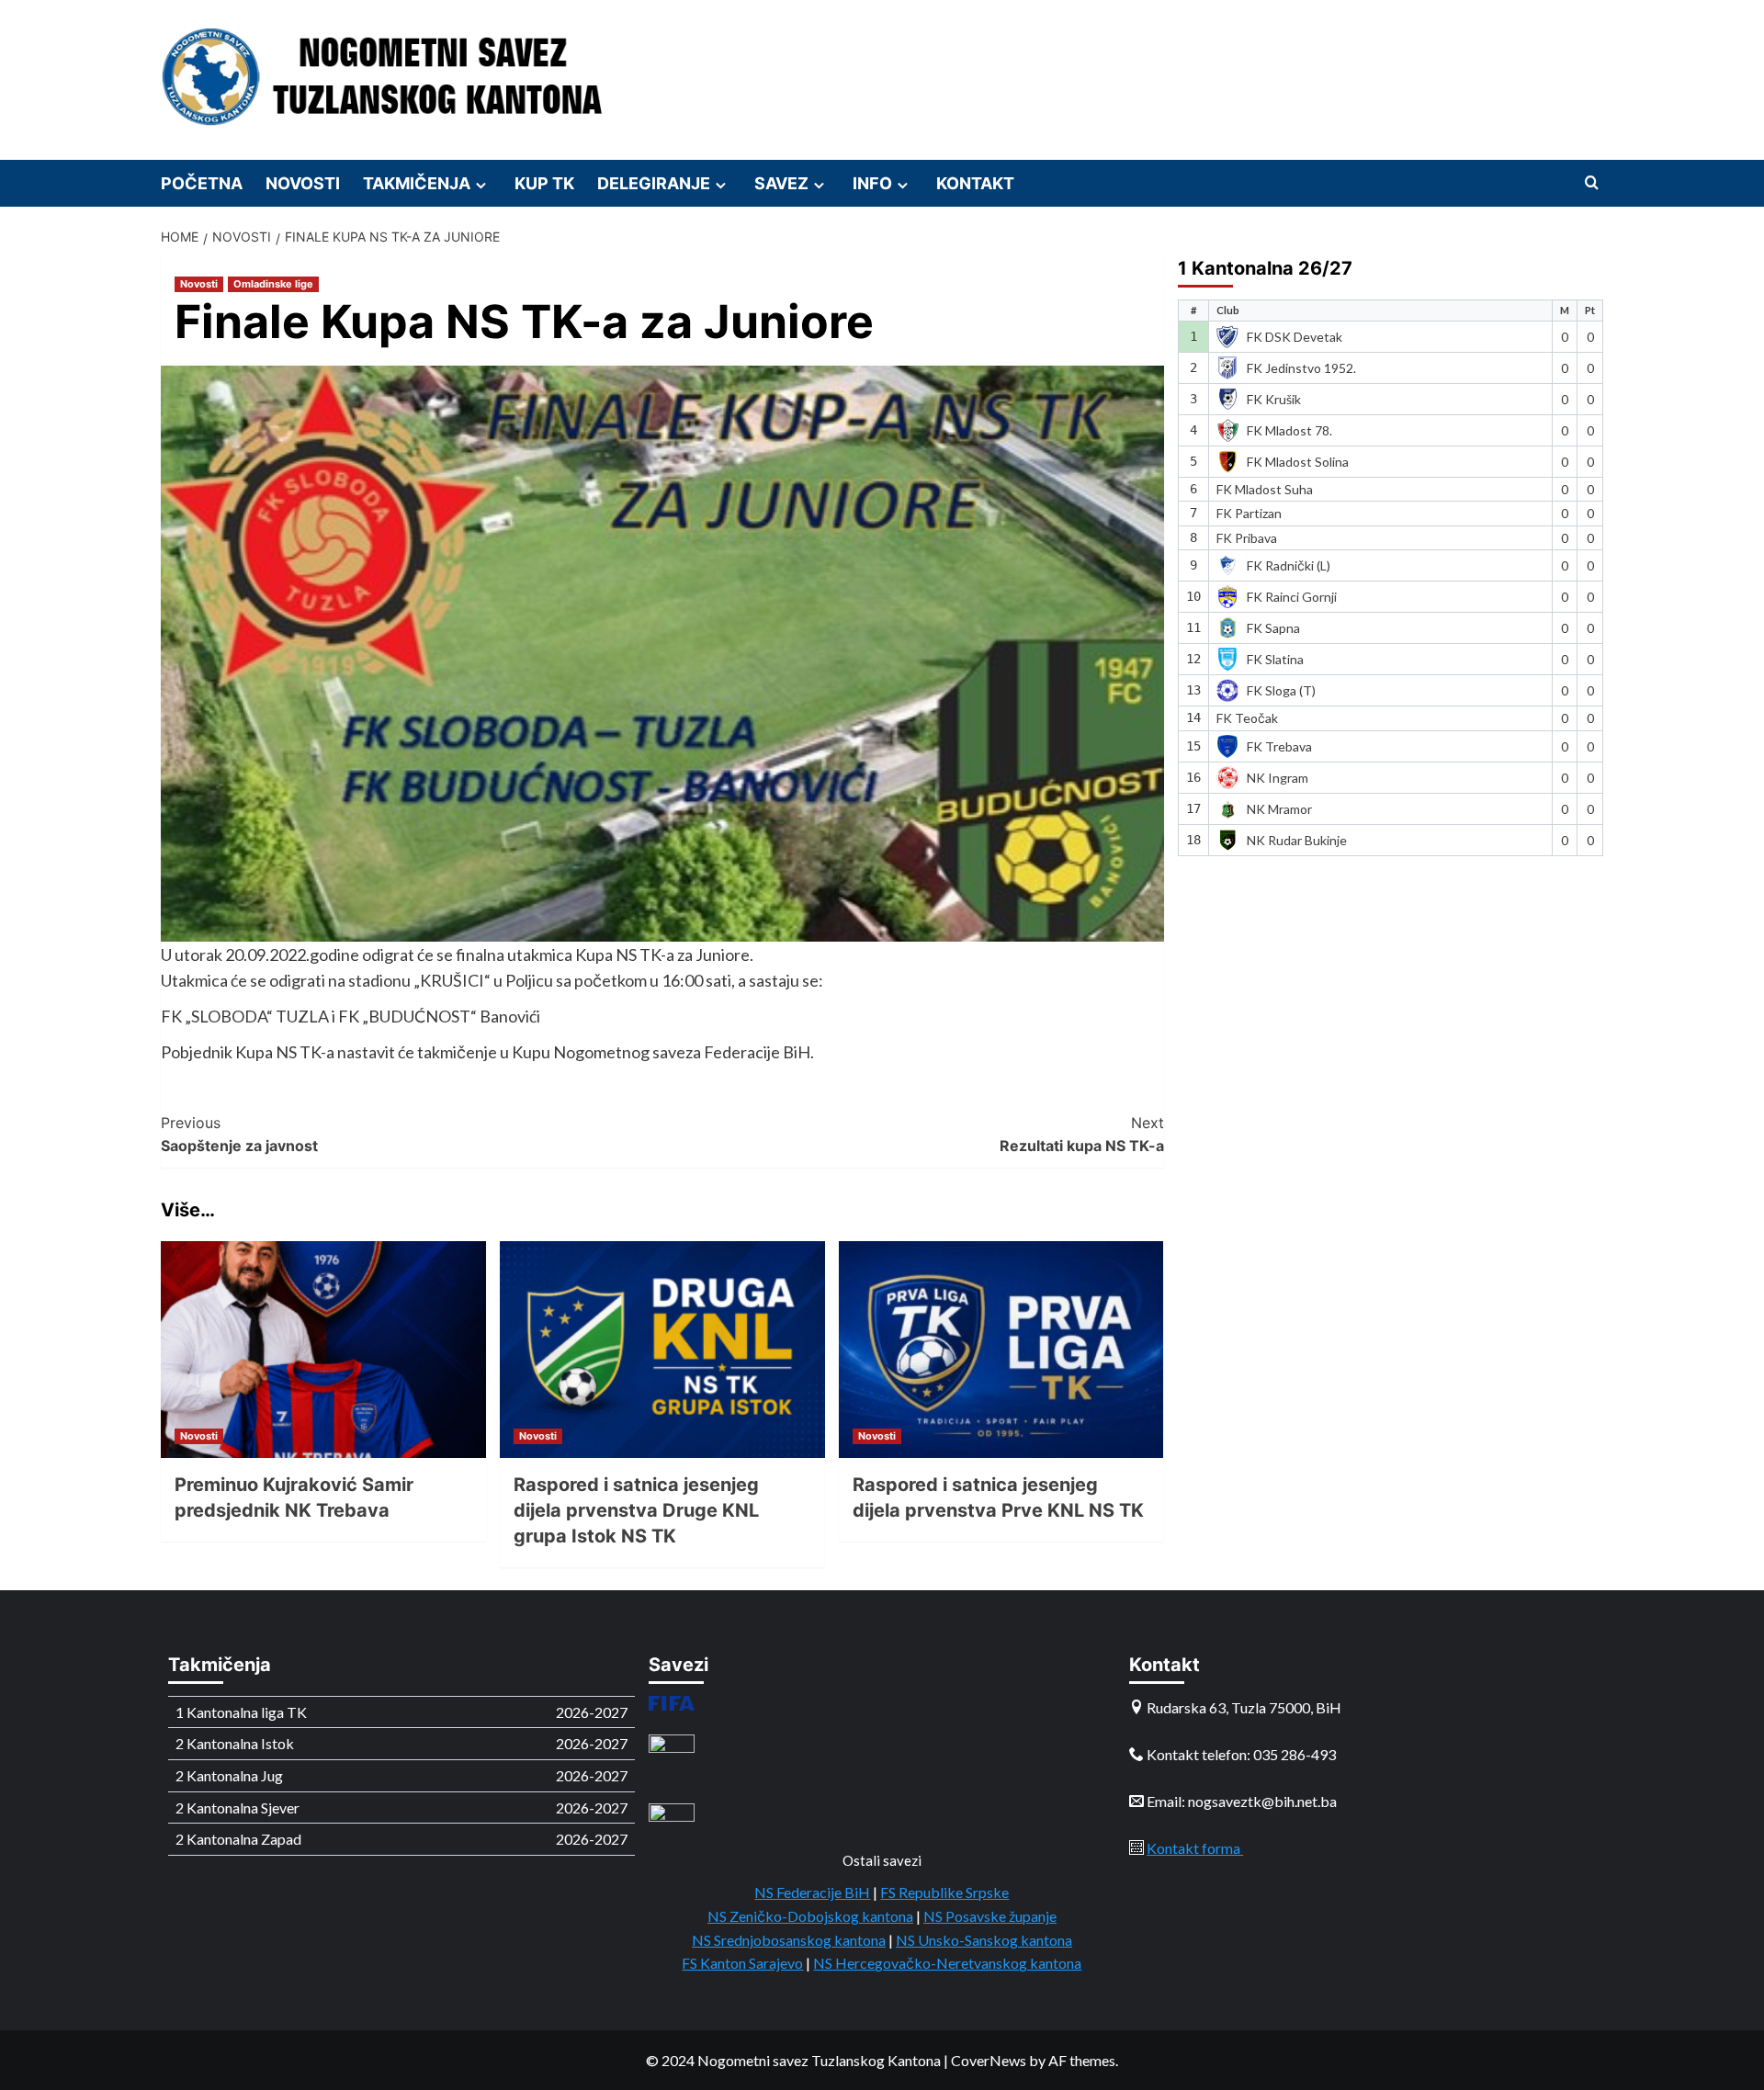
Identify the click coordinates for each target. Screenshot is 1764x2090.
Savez (781, 183)
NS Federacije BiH (812, 1892)
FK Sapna (1273, 628)
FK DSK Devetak (1295, 336)
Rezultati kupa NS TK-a (1082, 1135)
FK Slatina (1275, 659)
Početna (202, 183)
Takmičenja (417, 183)
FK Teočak (1247, 718)
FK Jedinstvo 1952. (1301, 367)
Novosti (303, 183)
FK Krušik (1274, 398)
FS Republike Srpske (944, 1892)
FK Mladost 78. (1289, 429)
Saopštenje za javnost (239, 1135)
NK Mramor (1279, 808)
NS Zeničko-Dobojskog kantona (810, 1916)
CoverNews (989, 2060)
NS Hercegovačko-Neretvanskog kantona (947, 1963)
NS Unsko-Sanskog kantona (984, 1940)
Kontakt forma (1195, 1848)
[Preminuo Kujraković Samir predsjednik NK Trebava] (323, 1350)
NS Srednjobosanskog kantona (789, 1940)
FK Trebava (1279, 746)
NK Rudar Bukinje (1297, 839)
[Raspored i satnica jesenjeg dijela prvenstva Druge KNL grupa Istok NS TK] (662, 1350)
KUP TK (544, 183)
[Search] (1592, 183)
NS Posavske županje (990, 1916)
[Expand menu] (481, 185)
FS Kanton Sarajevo (742, 1963)
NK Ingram (1278, 777)
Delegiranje (654, 183)
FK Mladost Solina (1298, 461)
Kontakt (975, 183)
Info (872, 183)
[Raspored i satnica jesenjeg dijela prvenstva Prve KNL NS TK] (1001, 1350)
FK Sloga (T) (1281, 690)
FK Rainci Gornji (1292, 597)
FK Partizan (1249, 513)
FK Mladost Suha (1265, 489)
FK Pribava (1247, 538)
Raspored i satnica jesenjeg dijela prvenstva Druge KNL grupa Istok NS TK (636, 1510)
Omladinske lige (273, 284)
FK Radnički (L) (1289, 565)
